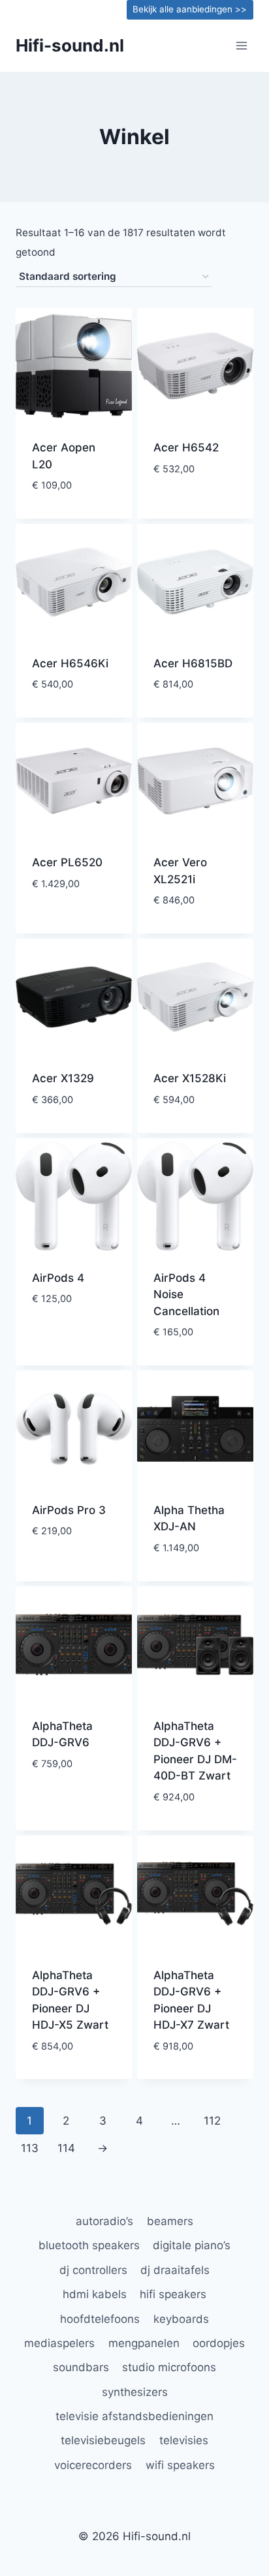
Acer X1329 (63, 1078)
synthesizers (135, 2392)
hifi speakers (173, 2294)
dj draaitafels (175, 2270)
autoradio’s (104, 2221)
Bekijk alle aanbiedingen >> (190, 9)
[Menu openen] (241, 45)
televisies (184, 2440)
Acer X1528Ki (190, 1078)
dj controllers (93, 2270)
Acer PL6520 (67, 862)
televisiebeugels (103, 2440)
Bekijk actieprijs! (74, 515)
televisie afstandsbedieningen (134, 2416)
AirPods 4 (58, 1278)
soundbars (81, 2367)
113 (30, 2148)
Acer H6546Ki (70, 663)
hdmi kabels (95, 2294)
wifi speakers (180, 2465)
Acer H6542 (186, 447)
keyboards (181, 2319)
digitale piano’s (192, 2245)
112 (212, 2121)
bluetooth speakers (89, 2245)
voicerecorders (93, 2465)
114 (66, 2148)
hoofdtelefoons (100, 2319)
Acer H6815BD (193, 663)
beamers (170, 2221)
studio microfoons (169, 2367)
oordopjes (219, 2343)
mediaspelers (59, 2343)
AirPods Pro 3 (69, 1510)
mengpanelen (144, 2343)
